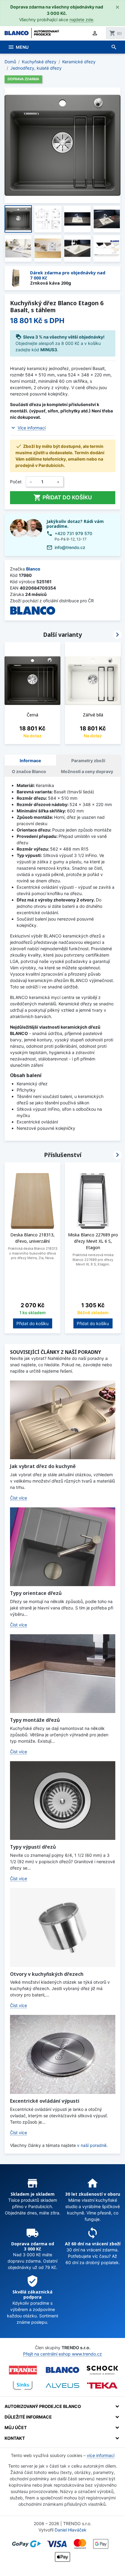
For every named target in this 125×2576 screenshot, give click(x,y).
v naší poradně (92, 2145)
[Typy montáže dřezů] (63, 1674)
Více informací (32, 428)
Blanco (33, 569)
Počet (16, 482)
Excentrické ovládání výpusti (45, 2101)
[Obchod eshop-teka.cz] (102, 2385)
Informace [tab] (30, 761)
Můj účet (16, 2427)
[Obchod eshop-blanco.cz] (62, 2370)
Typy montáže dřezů (35, 1720)
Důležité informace (28, 2417)
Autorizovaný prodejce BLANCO (43, 2406)
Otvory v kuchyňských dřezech (47, 1974)
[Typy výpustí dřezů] (63, 1801)
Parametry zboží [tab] (88, 761)
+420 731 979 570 (73, 533)
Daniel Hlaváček (71, 2530)
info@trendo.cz (70, 547)
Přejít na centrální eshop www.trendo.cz (62, 2354)
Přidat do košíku (63, 498)
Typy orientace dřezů (36, 1593)
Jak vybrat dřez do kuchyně (43, 1466)
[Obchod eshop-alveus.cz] (62, 2386)
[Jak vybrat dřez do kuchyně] (63, 1420)
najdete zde (81, 20)
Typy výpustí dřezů (33, 1847)
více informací (101, 2455)
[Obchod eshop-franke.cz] (23, 2370)
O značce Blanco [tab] (29, 771)
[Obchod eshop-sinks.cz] (23, 2386)
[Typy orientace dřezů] (63, 1547)
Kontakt (15, 2438)
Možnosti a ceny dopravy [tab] (87, 771)
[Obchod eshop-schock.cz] (102, 2370)
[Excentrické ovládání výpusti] (63, 2054)
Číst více (19, 1498)
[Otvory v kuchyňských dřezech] (63, 1927)
